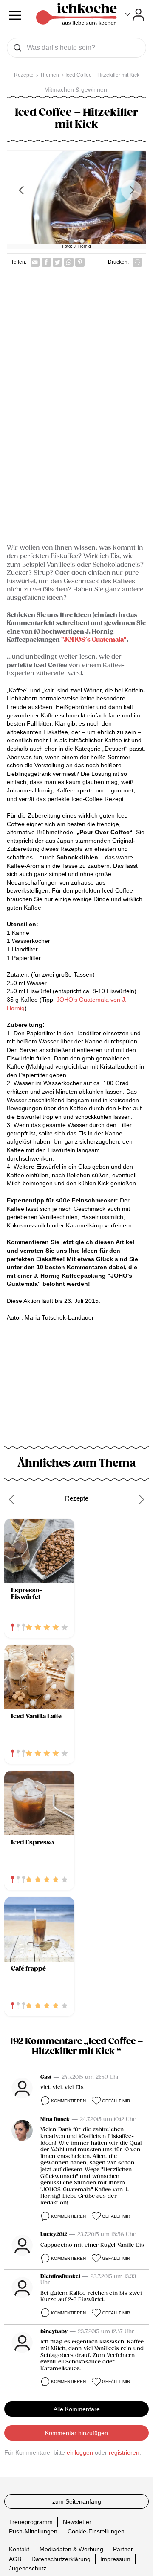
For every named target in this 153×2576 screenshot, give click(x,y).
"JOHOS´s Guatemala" (94, 640)
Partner (123, 2549)
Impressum (115, 2559)
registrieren (124, 2452)
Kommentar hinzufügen (76, 2433)
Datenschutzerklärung (61, 2559)
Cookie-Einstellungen (96, 2531)
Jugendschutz (28, 2568)
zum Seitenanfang (77, 2501)
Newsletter (77, 2522)
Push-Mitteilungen (33, 2531)
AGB (15, 2559)
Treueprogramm (31, 2522)
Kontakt (19, 2549)
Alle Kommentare (77, 2409)
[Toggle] (135, 15)
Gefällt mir (116, 2101)
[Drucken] (137, 262)
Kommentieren (68, 2101)
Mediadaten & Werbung (71, 2549)
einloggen (80, 2452)
